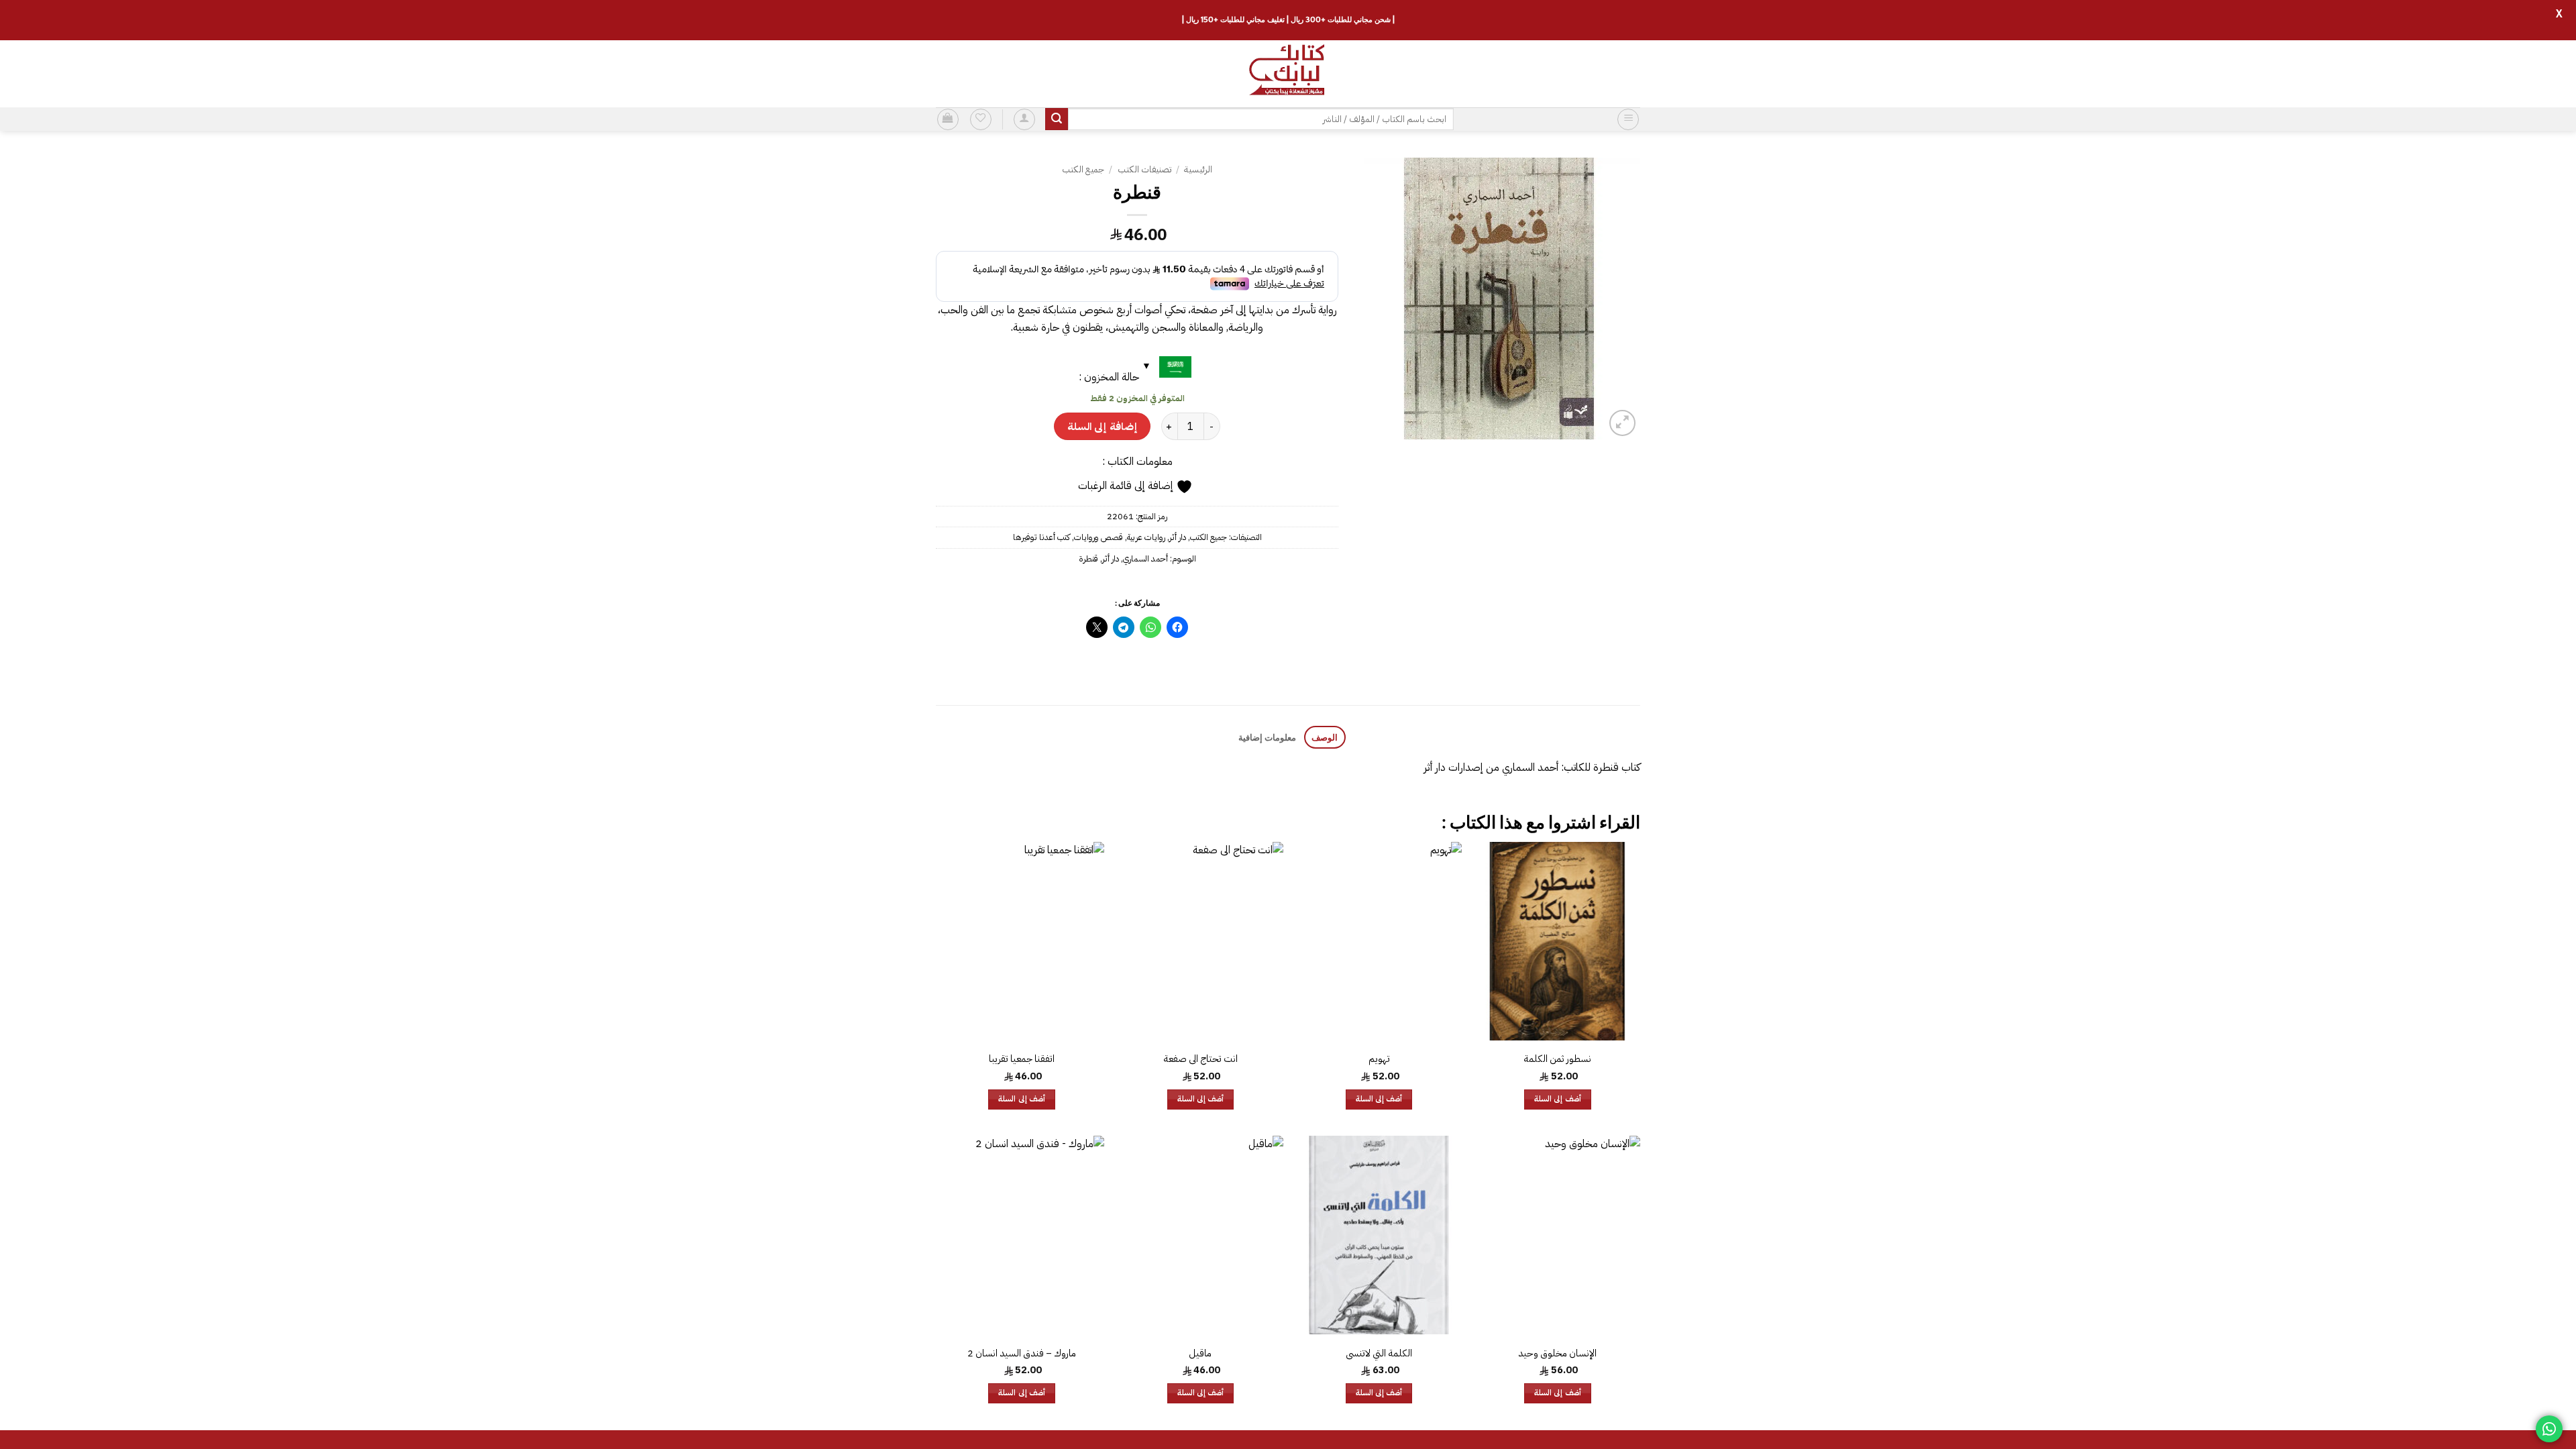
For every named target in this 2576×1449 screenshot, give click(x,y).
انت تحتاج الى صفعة (1200, 1059)
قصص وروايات (1098, 537)
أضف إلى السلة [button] (1558, 1099)
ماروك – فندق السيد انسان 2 (1022, 1353)
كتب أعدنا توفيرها (1041, 537)
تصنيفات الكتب (1144, 169)
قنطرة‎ (1088, 558)
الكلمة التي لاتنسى (1379, 1353)
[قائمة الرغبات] (981, 119)
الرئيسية (1198, 169)
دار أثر (1178, 537)
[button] (1628, 119)
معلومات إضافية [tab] (1267, 737)
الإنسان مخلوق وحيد (1557, 1353)
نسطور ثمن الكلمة (1557, 1059)
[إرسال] (1057, 119)
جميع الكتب (1083, 169)
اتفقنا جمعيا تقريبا (1022, 1059)
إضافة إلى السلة (1102, 426)
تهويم (1379, 1059)
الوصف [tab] (1325, 737)
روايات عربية (1146, 537)
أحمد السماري (1145, 558)
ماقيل (1200, 1353)
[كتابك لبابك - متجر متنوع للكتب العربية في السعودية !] (1288, 74)
